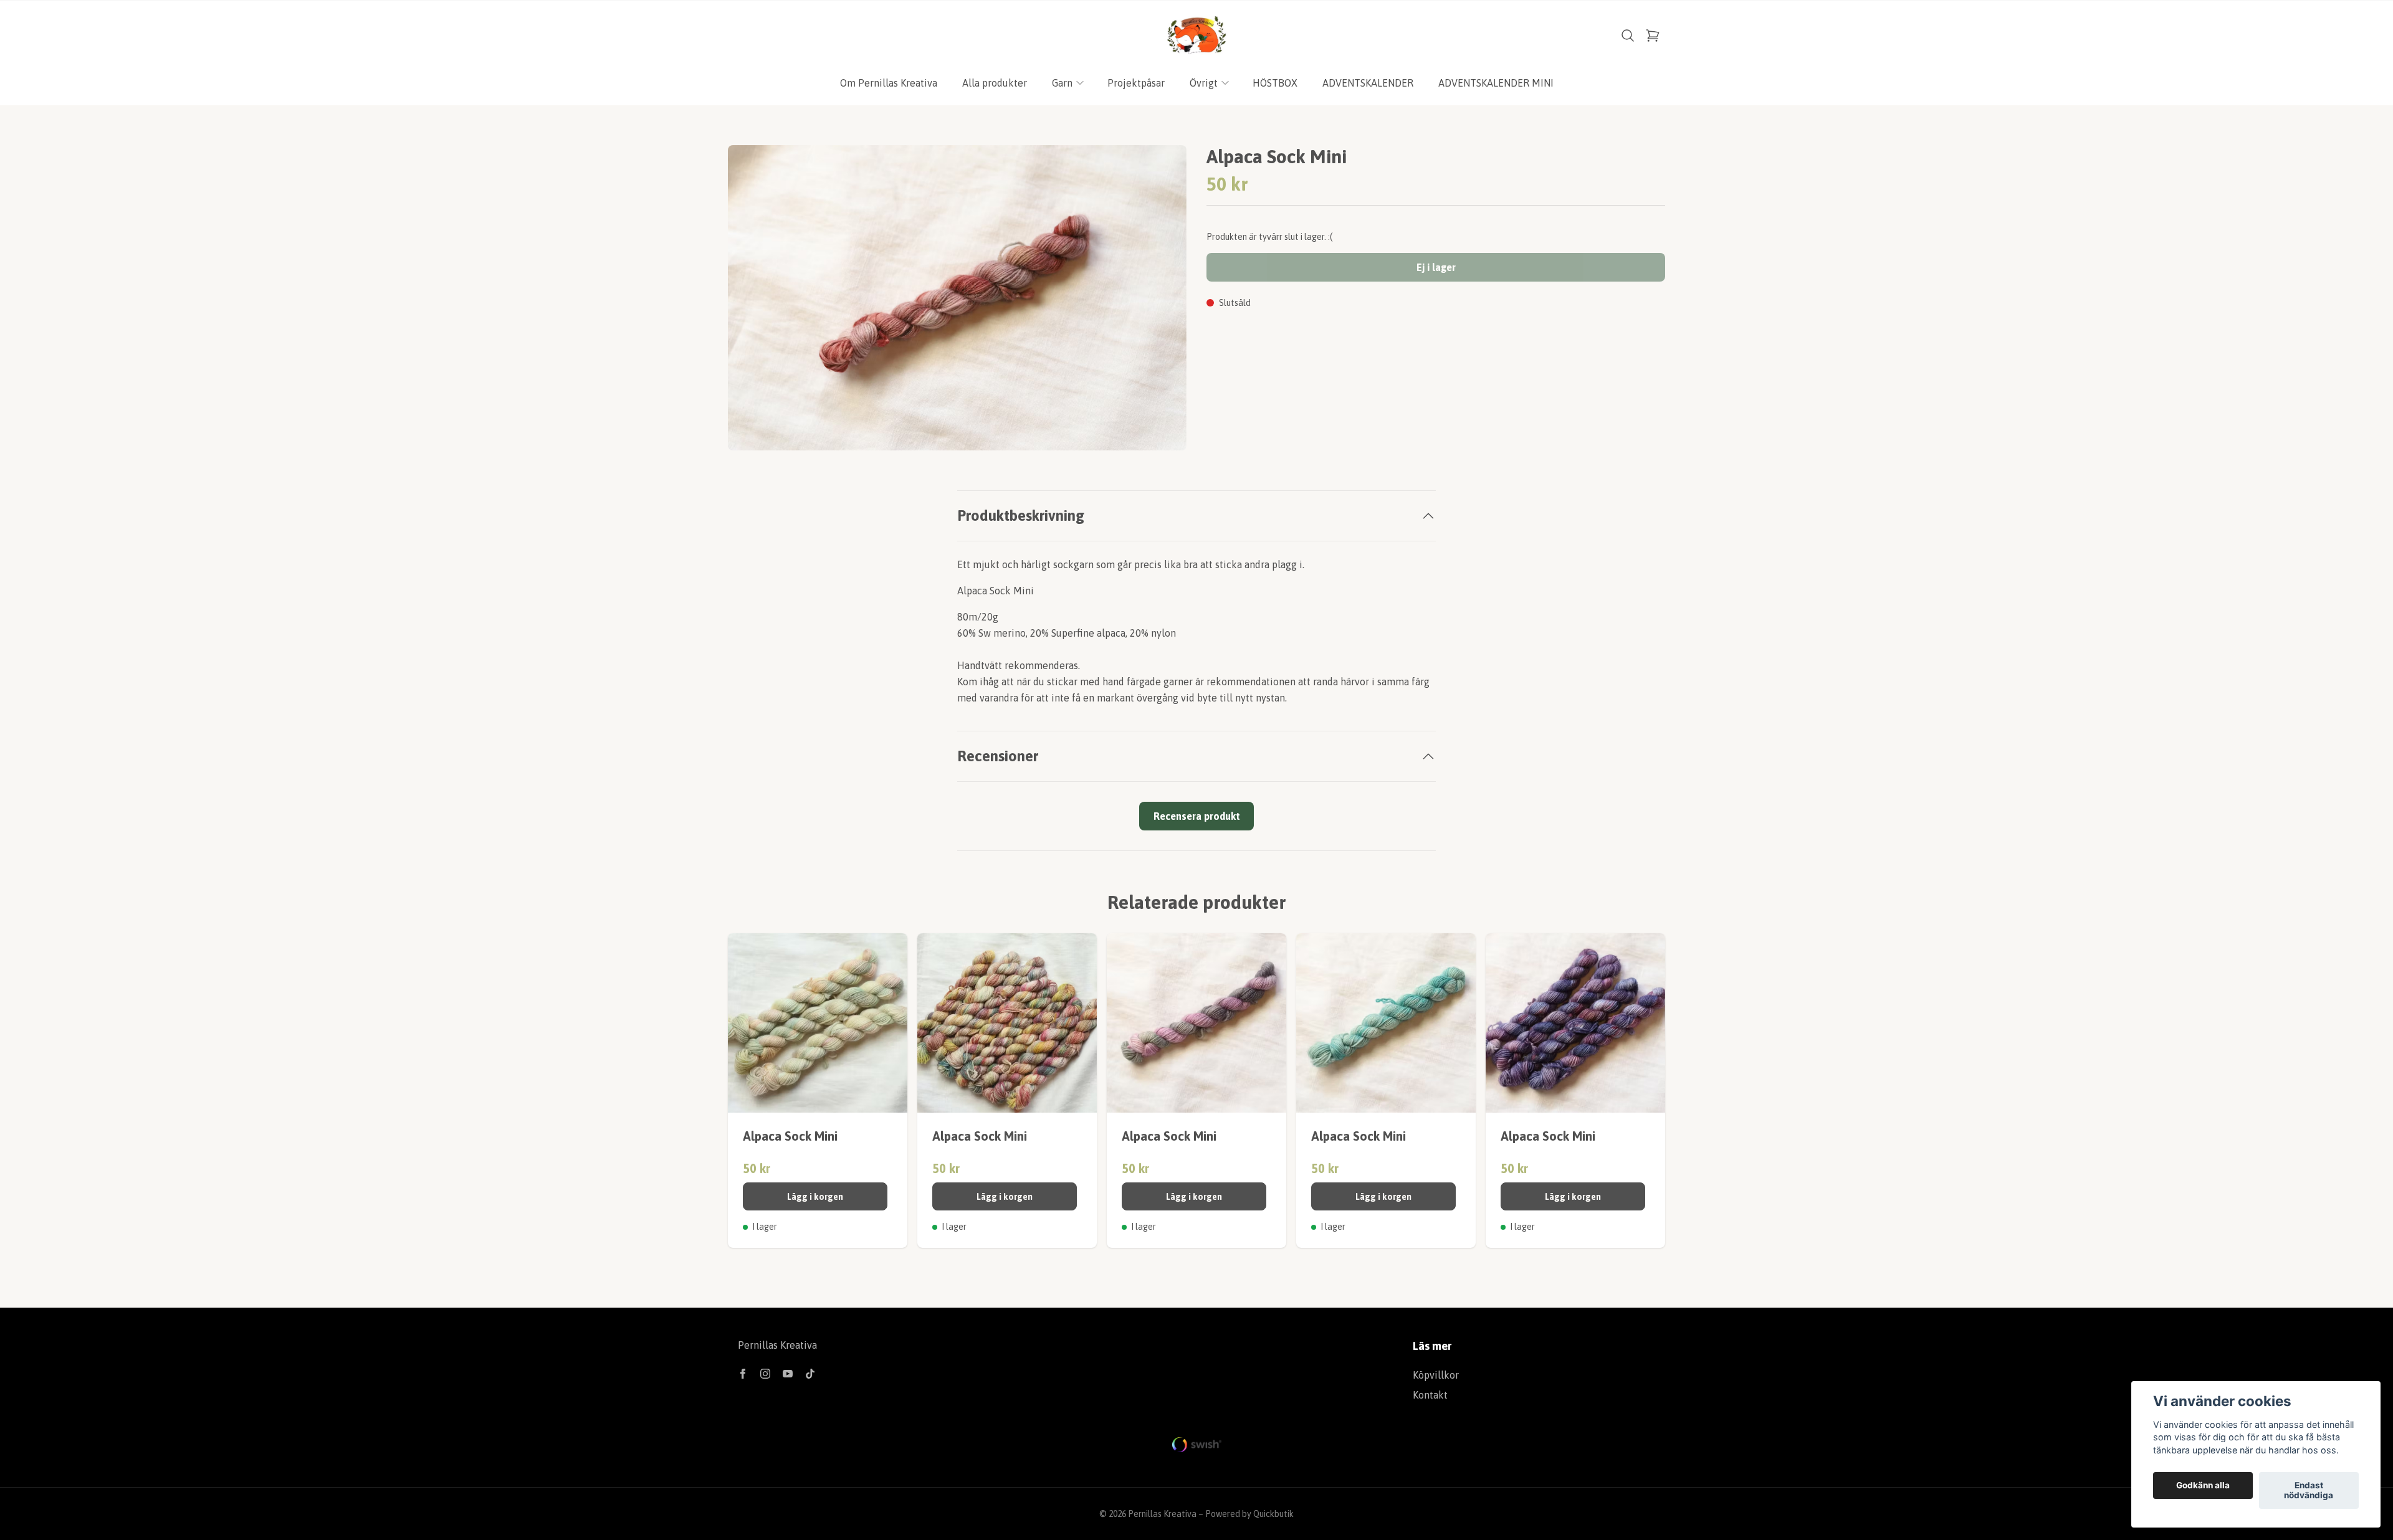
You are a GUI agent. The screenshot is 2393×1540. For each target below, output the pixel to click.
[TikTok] (810, 1374)
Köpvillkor (1436, 1375)
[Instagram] (765, 1374)
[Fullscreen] (957, 298)
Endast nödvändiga (2309, 1491)
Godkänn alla (2203, 1486)
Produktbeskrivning (1021, 516)
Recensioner (998, 756)
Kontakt (1430, 1395)
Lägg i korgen (815, 1197)
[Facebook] (743, 1374)
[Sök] (1628, 36)
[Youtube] (788, 1374)
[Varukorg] (1653, 36)
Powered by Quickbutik (1249, 1514)
